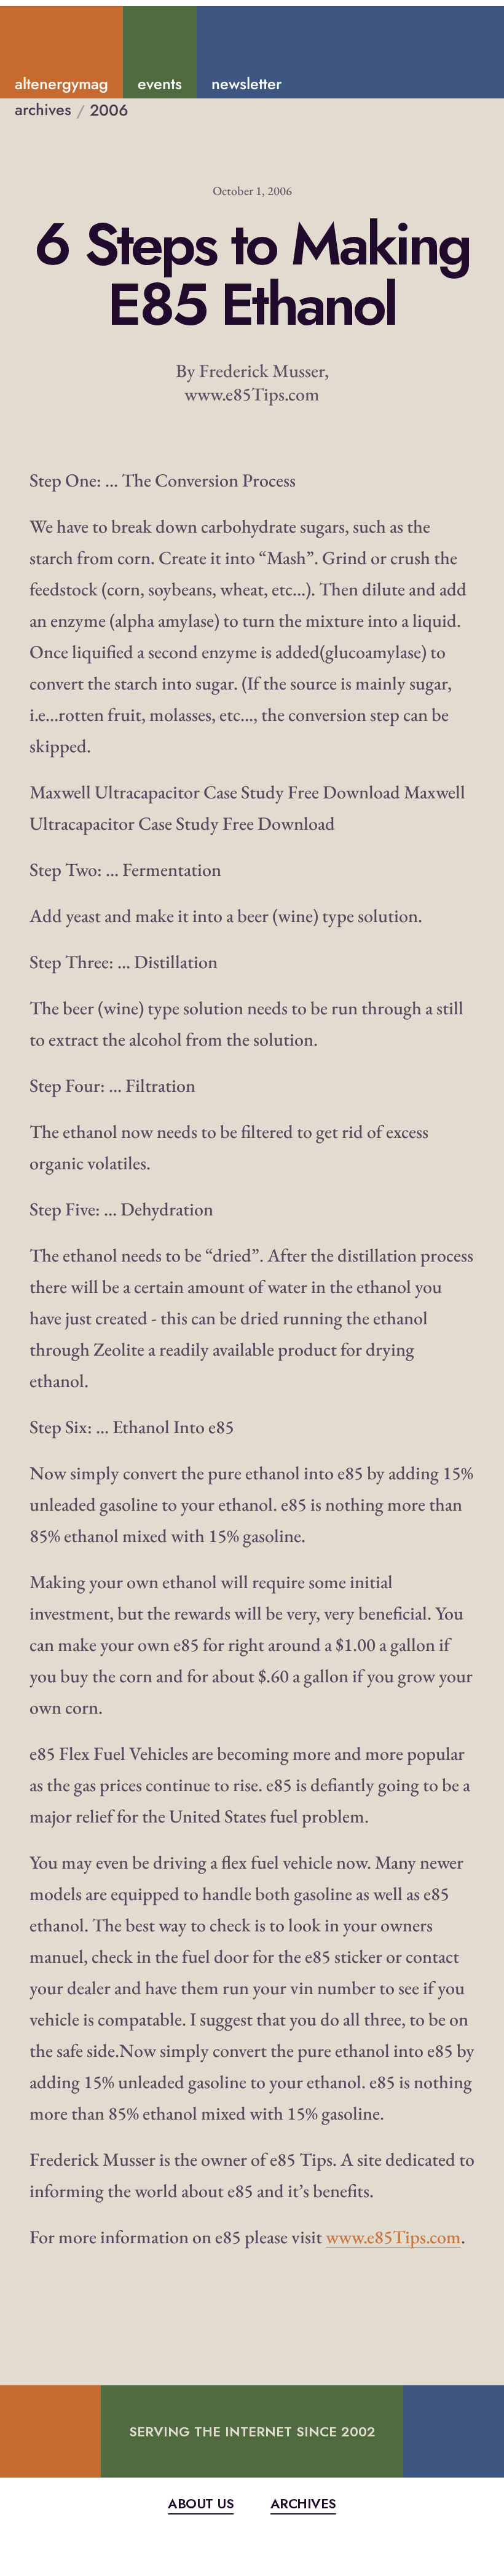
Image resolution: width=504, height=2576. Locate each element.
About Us (201, 2504)
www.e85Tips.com (393, 2237)
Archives (303, 2504)
